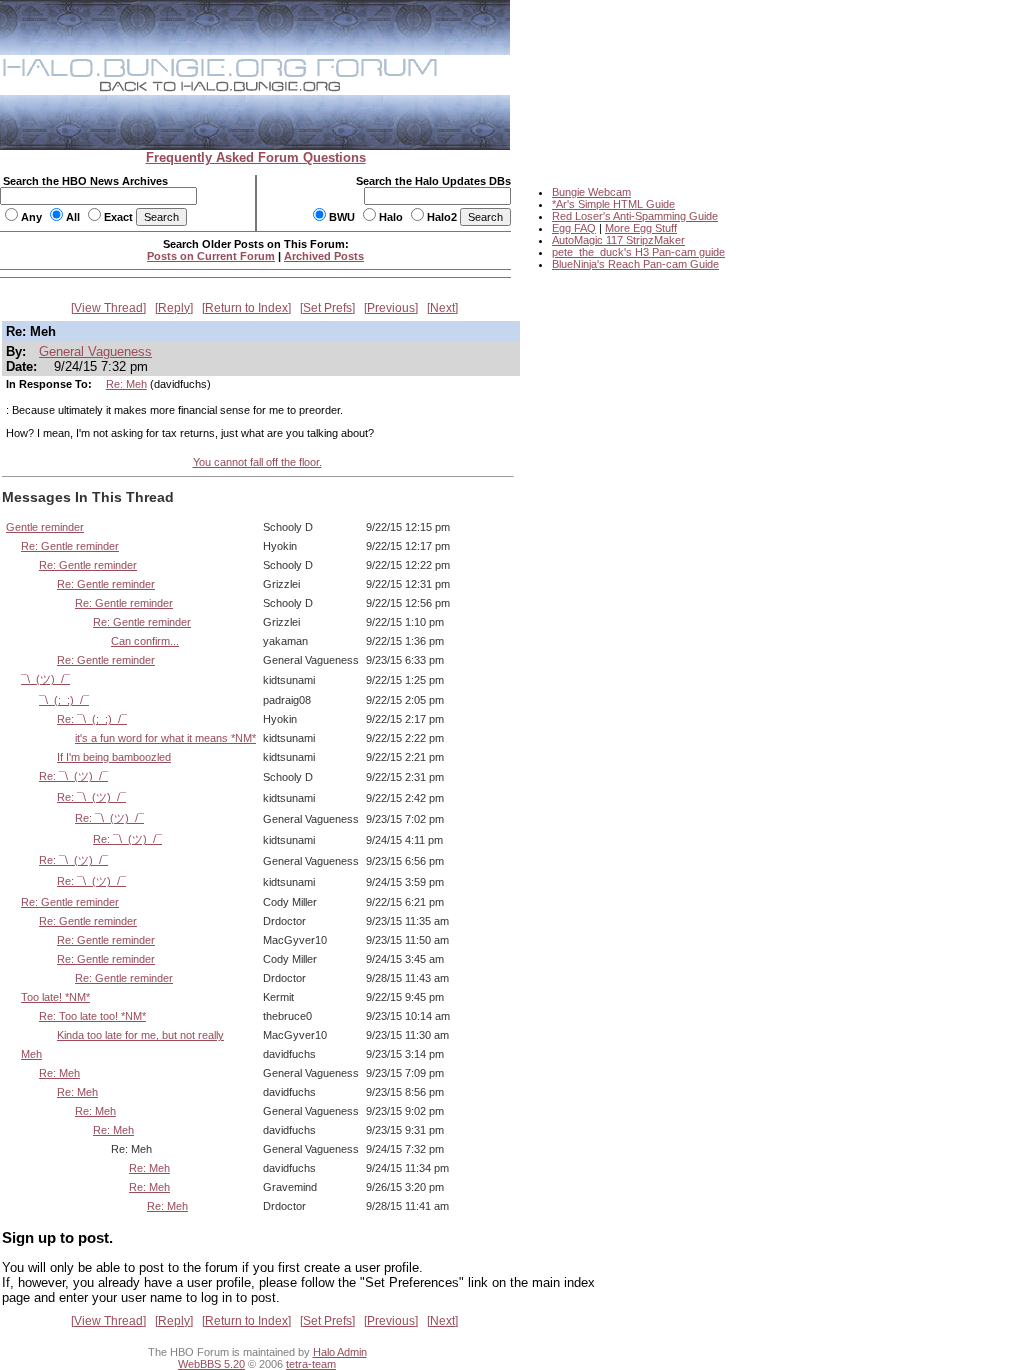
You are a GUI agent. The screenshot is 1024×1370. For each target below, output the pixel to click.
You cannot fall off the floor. (257, 462)
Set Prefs (327, 308)
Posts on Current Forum (211, 256)
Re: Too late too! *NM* (92, 1016)
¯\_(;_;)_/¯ (64, 700)
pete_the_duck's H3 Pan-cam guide (638, 252)
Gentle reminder (45, 527)
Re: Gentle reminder (70, 546)
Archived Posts (324, 256)
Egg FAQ (574, 228)
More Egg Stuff (641, 228)
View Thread (108, 308)
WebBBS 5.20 (211, 1364)
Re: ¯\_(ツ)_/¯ (73, 776)
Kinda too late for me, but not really (140, 1035)
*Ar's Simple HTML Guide (613, 204)
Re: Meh (126, 384)
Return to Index (246, 308)
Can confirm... (145, 641)
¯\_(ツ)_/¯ (45, 679)
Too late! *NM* (55, 997)
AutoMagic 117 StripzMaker (618, 240)
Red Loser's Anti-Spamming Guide (635, 216)
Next (442, 308)
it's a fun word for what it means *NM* (165, 738)
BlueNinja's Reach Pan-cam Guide (635, 264)
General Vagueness (95, 351)
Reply (174, 308)
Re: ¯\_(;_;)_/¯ (92, 719)
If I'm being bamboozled (114, 757)
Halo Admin (340, 1352)
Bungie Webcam (591, 192)
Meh (31, 1054)
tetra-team (311, 1364)
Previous (391, 308)
